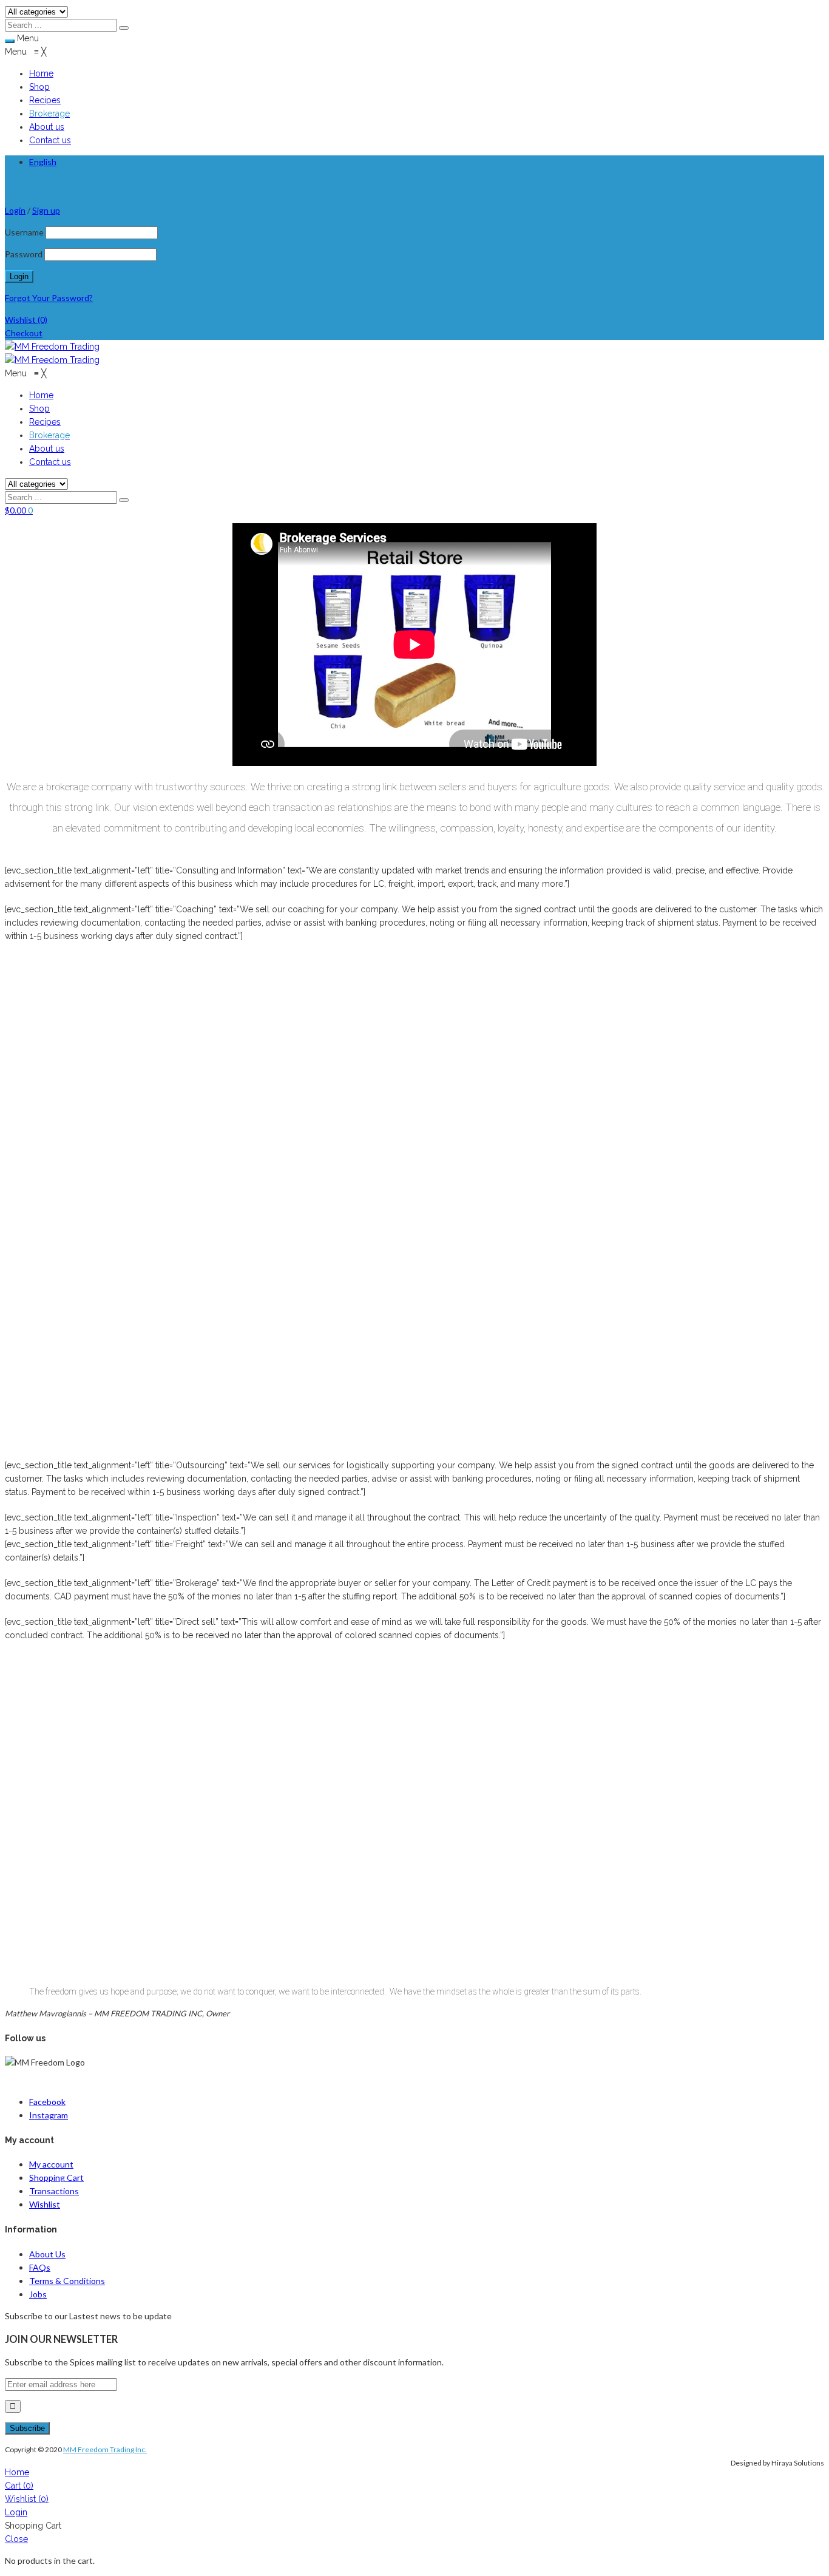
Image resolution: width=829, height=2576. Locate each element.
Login (16, 2512)
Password (24, 254)
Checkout (24, 333)
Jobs (38, 2294)
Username (24, 232)
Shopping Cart (56, 2178)
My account (51, 2164)
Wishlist (26, 320)
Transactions (54, 2191)
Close (16, 2539)
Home (17, 2472)
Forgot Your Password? (49, 298)
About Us (47, 2254)
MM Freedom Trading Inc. (105, 2449)
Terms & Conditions (67, 2281)
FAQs (40, 2267)
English (43, 162)
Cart (19, 2486)
